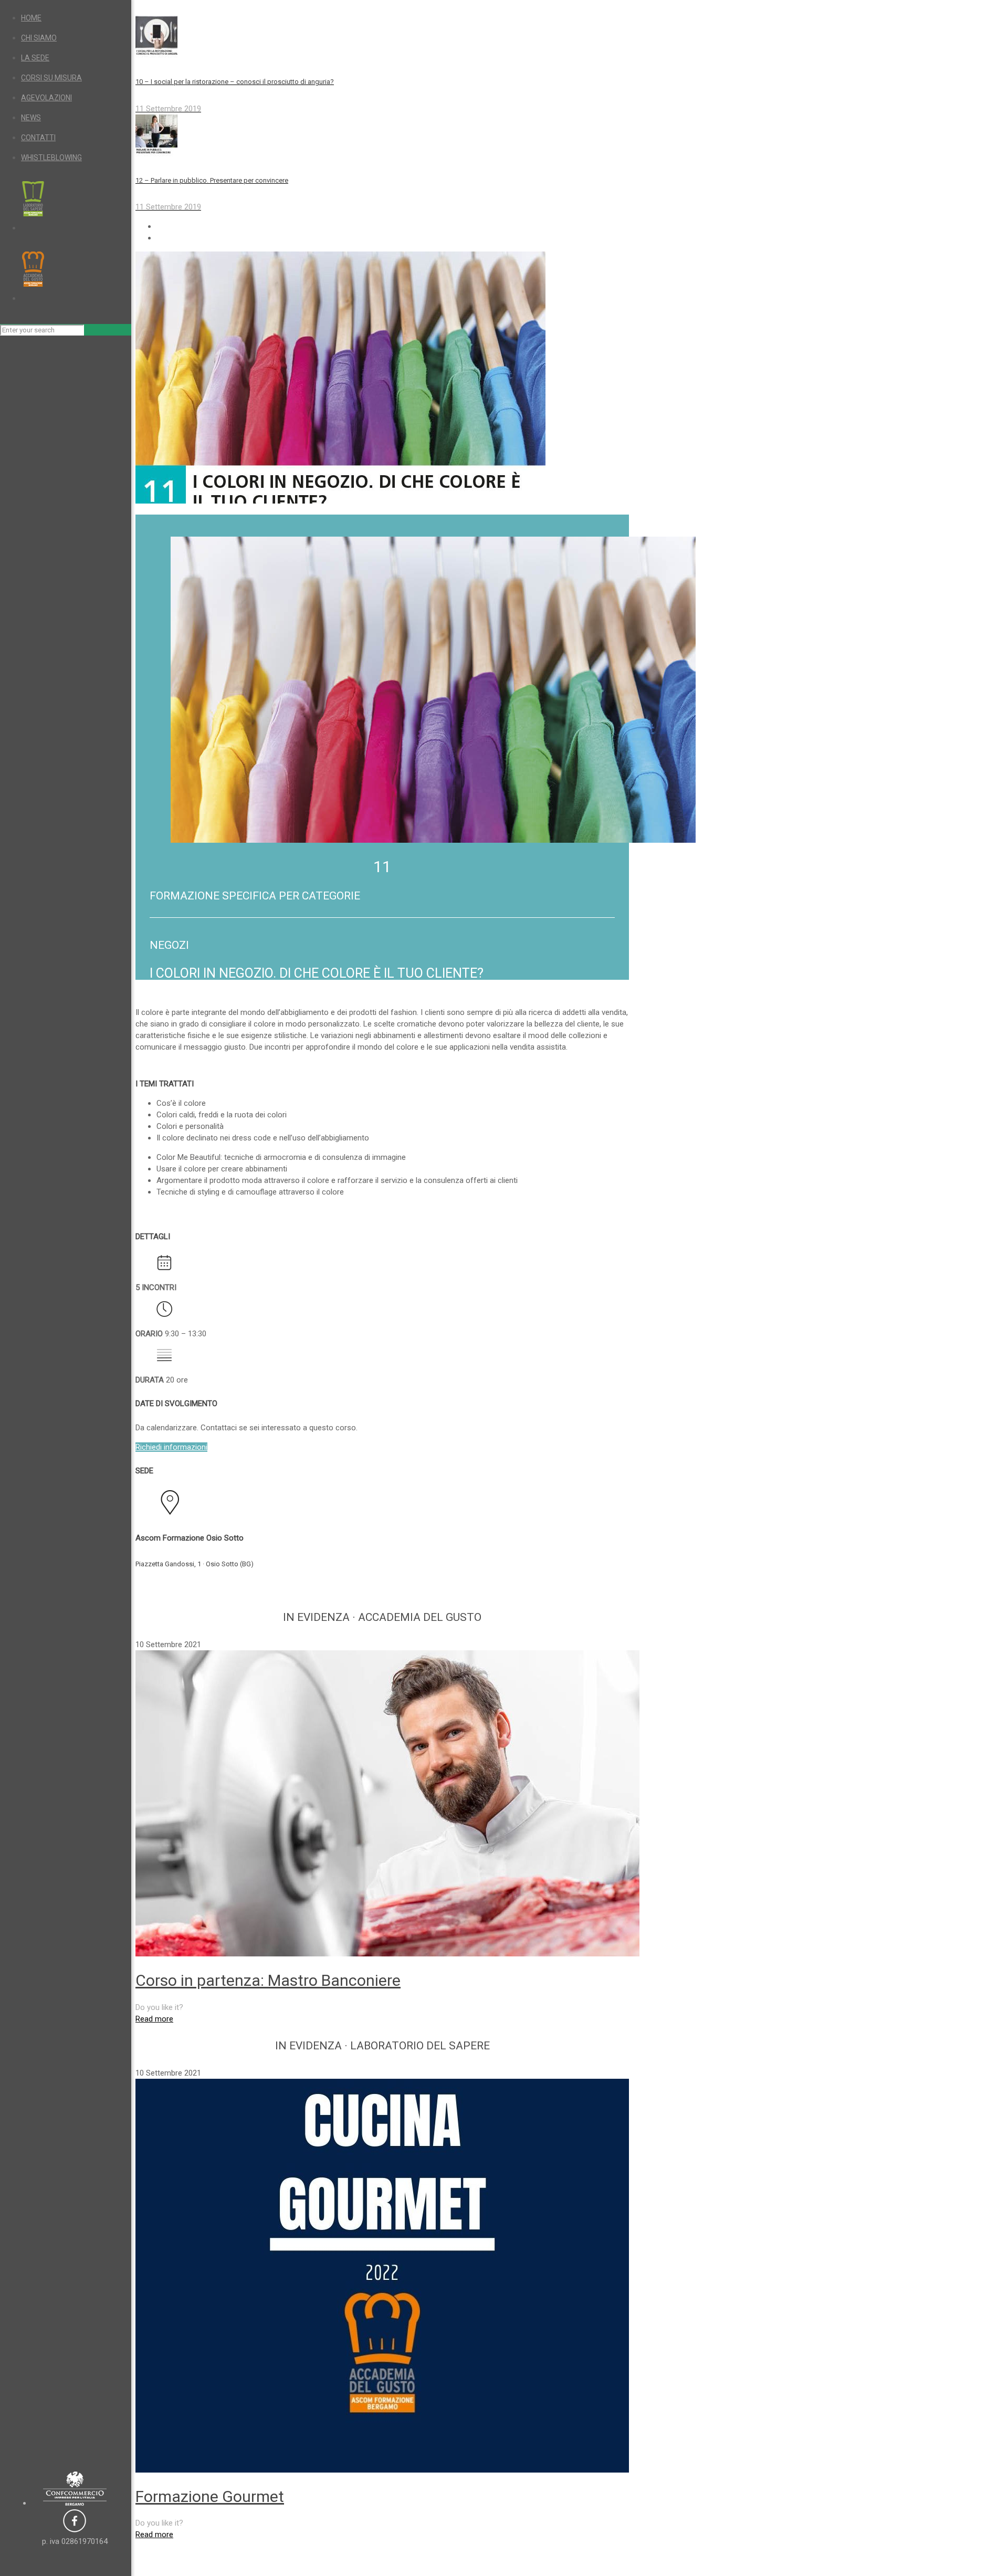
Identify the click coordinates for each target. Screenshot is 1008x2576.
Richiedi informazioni (171, 1447)
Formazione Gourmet (210, 2496)
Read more (154, 2019)
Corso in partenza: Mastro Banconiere (268, 1980)
